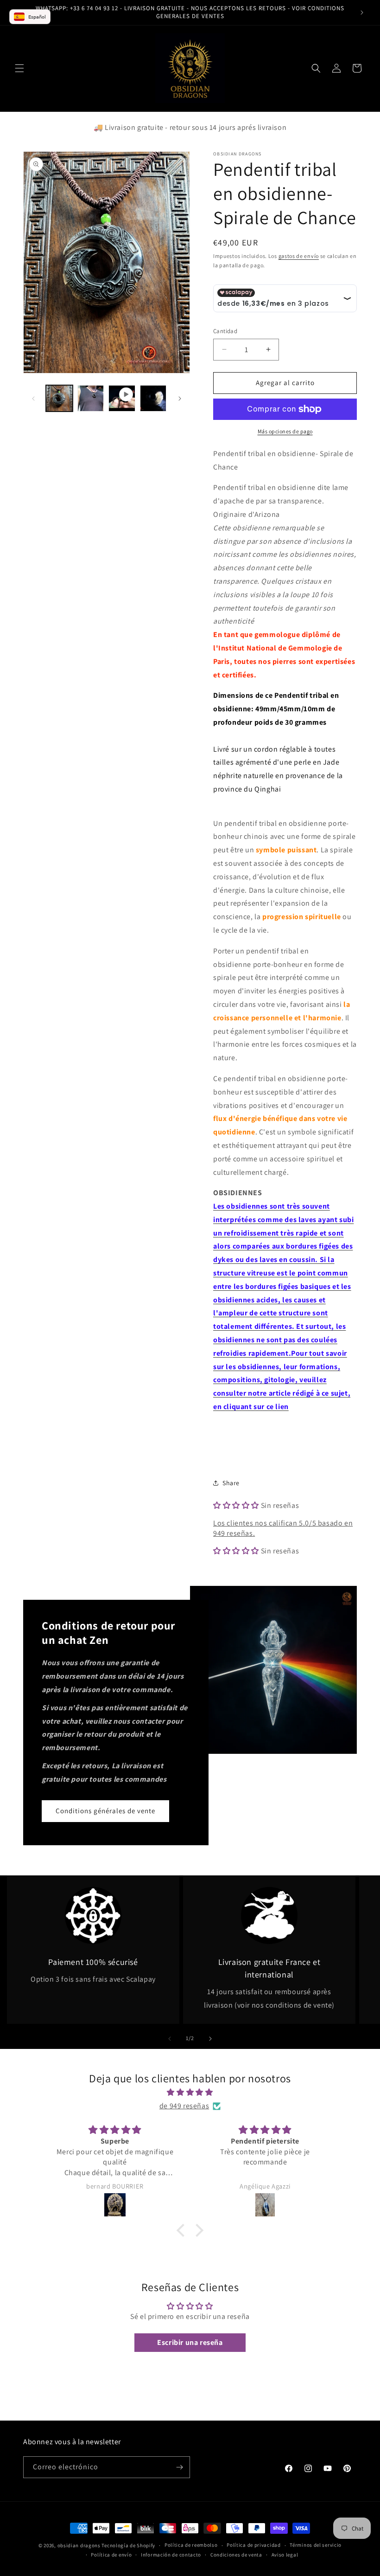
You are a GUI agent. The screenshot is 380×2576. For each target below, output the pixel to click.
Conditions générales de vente (105, 1811)
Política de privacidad (253, 2545)
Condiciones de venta (236, 2555)
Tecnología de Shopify (128, 2545)
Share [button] (231, 1483)
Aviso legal (285, 2555)
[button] (19, 68)
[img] (190, 2093)
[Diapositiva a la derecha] (180, 399)
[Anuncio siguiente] (362, 13)
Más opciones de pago (285, 431)
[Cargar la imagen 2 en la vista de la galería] (91, 399)
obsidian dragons (79, 2545)
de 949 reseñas (184, 2106)
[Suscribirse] (179, 2467)
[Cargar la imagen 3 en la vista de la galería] (153, 399)
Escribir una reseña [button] (190, 2342)
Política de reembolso (191, 2545)
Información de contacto (171, 2555)
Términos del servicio (316, 2545)
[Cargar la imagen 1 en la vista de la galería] (59, 399)
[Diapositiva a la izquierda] (33, 399)
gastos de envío (299, 256)
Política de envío (111, 2555)
